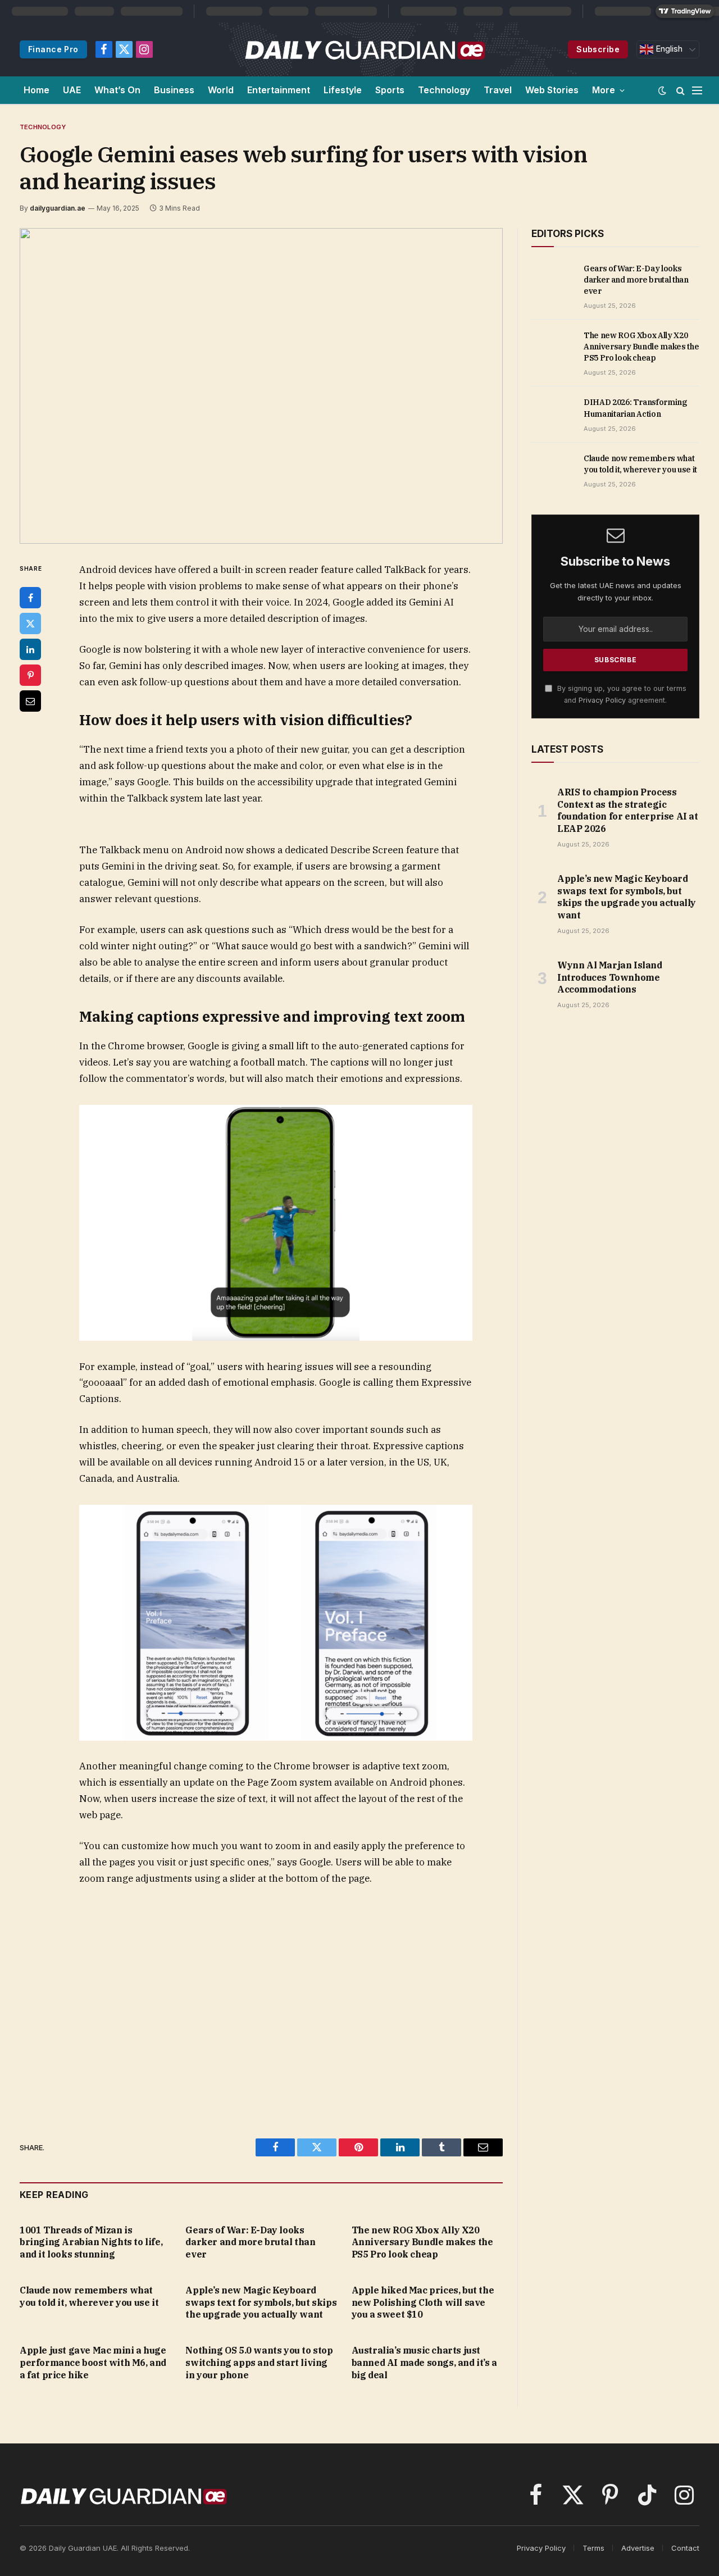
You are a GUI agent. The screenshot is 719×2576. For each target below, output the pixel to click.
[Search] (681, 90)
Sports (390, 90)
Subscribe (598, 49)
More (604, 90)
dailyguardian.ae (58, 208)
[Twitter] (30, 623)
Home (37, 90)
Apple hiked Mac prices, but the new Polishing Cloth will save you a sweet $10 (423, 2302)
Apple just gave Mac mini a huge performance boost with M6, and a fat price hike (93, 2363)
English (668, 49)
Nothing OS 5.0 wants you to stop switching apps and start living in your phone (259, 2363)
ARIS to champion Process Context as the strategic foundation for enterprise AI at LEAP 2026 (628, 810)
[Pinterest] (30, 675)
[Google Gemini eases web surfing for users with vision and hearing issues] (261, 386)
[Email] (30, 701)
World (221, 90)
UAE (72, 90)
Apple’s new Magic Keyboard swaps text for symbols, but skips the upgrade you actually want (261, 2302)
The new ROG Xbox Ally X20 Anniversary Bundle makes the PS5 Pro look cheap (422, 2242)
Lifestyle (343, 90)
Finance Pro (53, 49)
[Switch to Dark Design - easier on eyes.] (662, 90)
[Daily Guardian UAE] (364, 49)
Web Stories (552, 90)
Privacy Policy (602, 700)
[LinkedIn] (30, 649)
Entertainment (279, 90)
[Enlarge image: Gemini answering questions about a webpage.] (458, 839)
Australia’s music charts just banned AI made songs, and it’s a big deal (424, 2363)
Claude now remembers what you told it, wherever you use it (89, 2296)
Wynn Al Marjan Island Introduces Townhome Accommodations (610, 977)
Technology (444, 90)
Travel (498, 90)
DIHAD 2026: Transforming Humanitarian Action (635, 408)
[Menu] (697, 90)
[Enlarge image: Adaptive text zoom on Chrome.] (458, 1519)
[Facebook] (30, 598)
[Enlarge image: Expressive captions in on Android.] (458, 1119)
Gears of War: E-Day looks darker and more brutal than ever (250, 2242)
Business (174, 90)
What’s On (117, 90)
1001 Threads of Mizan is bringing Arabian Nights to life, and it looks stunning (91, 2242)
